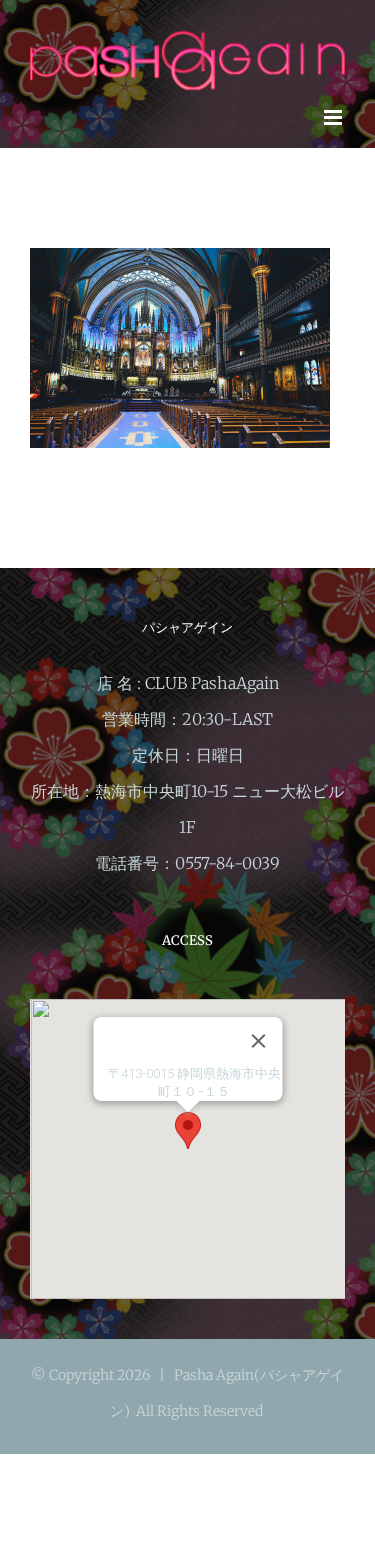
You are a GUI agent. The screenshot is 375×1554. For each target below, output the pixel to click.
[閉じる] (258, 1041)
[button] (188, 1130)
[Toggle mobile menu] (334, 117)
